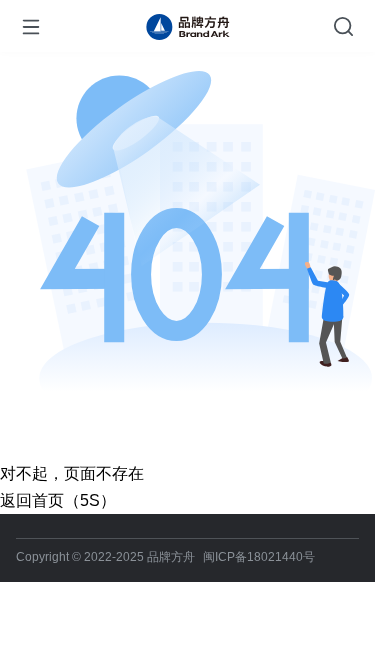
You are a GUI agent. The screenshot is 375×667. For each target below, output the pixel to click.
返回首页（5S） (58, 500)
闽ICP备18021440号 (259, 557)
